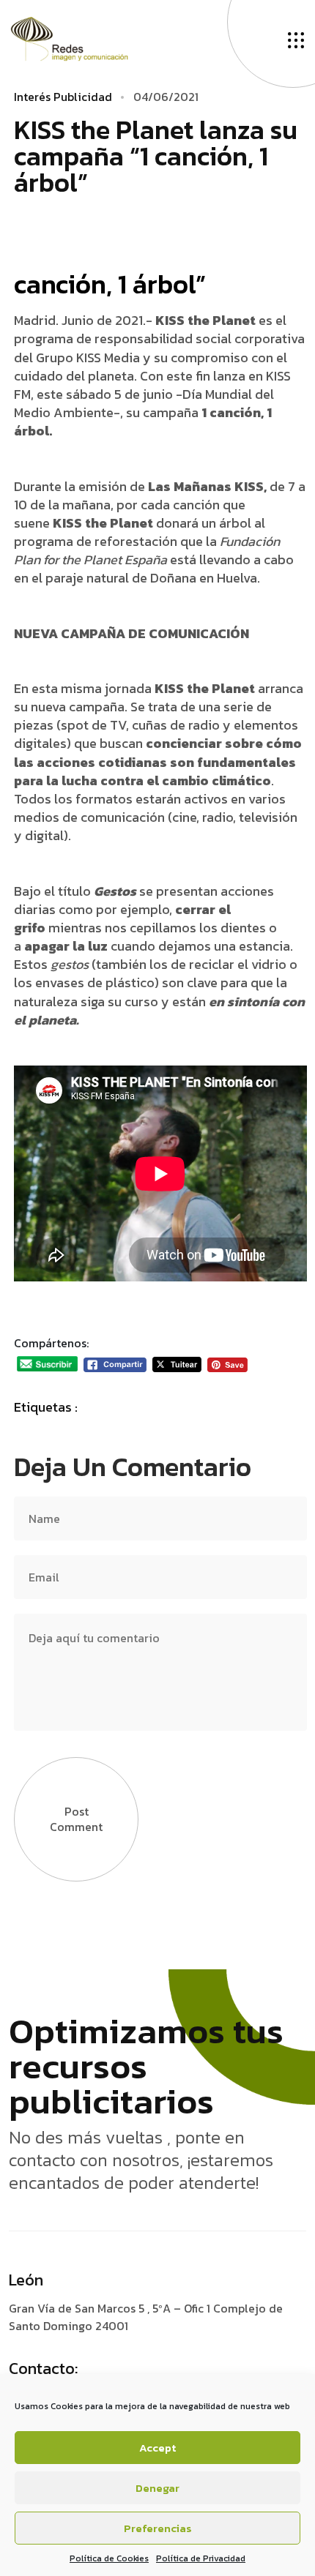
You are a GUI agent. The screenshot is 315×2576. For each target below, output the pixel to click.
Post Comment (76, 1819)
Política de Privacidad (201, 2558)
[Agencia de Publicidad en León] (84, 37)
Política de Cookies (109, 2558)
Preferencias (158, 2528)
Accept (157, 2448)
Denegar (157, 2488)
